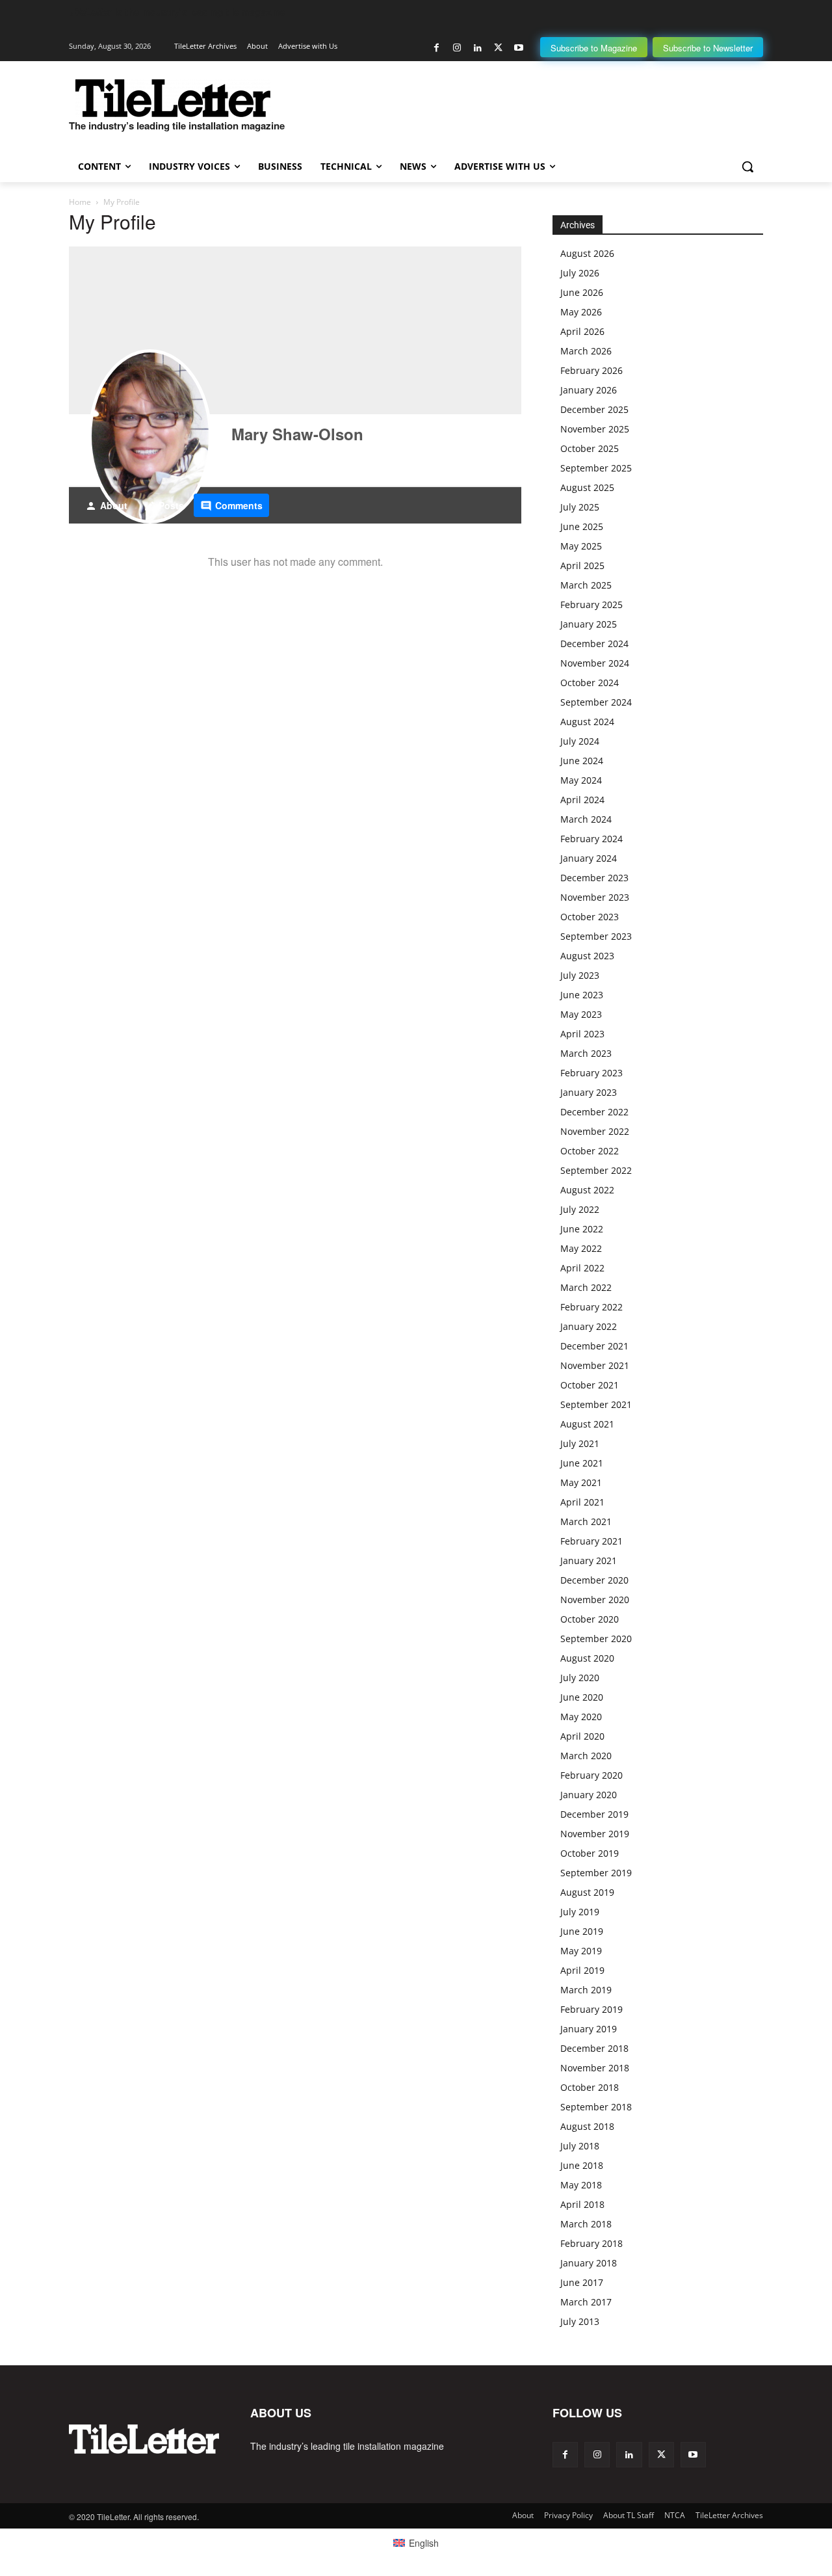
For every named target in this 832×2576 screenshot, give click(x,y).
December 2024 (594, 644)
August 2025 (587, 487)
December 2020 (594, 1580)
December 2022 (594, 1112)
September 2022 (596, 1170)
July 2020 (580, 1678)
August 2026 (587, 253)
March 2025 (586, 585)
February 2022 (591, 1307)
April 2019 (582, 1970)
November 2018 (595, 2068)
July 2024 (580, 741)
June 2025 (582, 526)
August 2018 (587, 2126)
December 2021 (594, 1346)
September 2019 (596, 1873)
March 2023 (586, 1053)
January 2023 (589, 1092)
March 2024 (586, 819)
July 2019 (580, 1912)
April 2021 (582, 1502)
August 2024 (587, 722)
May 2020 (581, 1717)
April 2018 (582, 2204)
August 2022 (587, 1190)
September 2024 (596, 702)
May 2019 (581, 1951)
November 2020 (595, 1600)
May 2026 (581, 312)
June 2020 (582, 1697)
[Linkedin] (477, 48)
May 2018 (581, 2185)
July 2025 (580, 507)
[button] (747, 166)
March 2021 (586, 1521)
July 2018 (580, 2146)
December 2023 (594, 878)
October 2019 (590, 1853)
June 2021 (582, 1463)
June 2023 (582, 995)
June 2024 (582, 761)
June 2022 (582, 1229)
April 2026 (582, 331)
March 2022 (586, 1287)
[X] (498, 48)
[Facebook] (436, 48)
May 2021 (581, 1482)
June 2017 (582, 2282)
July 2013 (580, 2321)
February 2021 (591, 1541)
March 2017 (586, 2302)
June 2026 (582, 292)
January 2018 (589, 2263)
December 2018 (594, 2048)
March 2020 (586, 1756)
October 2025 (590, 448)
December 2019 (594, 1814)
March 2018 (586, 2224)
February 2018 (591, 2243)
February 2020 (591, 1775)
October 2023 (590, 917)
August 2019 (587, 1892)
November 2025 (595, 429)
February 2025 (591, 604)
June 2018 (582, 2165)
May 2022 (581, 1248)
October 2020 (590, 1619)
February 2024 (591, 839)
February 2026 (591, 370)
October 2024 (590, 683)
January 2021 (589, 1560)
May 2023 (581, 1014)
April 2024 (582, 800)
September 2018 (596, 2107)
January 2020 (589, 1795)
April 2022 (582, 1268)
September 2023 (596, 936)
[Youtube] (518, 48)
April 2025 (582, 565)
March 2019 (586, 1990)
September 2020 (596, 1639)
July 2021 (580, 1443)
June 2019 (582, 1931)
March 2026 (586, 351)
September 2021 (596, 1404)
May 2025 (581, 546)
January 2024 (589, 858)
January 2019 (589, 2029)
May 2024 (581, 780)
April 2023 (582, 1034)
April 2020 (582, 1736)
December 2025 (594, 409)
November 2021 (595, 1365)
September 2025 (596, 468)
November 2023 (595, 897)
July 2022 (580, 1209)
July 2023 (580, 975)
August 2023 (587, 956)
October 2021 (590, 1385)
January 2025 (589, 624)
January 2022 (589, 1326)
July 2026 (580, 273)
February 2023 (591, 1073)
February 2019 (591, 2009)
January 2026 (589, 390)
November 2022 (595, 1131)
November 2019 (595, 1834)
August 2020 (587, 1658)
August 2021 (587, 1424)
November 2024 (595, 663)
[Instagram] (457, 48)
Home (80, 202)
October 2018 (590, 2087)
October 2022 (590, 1151)
